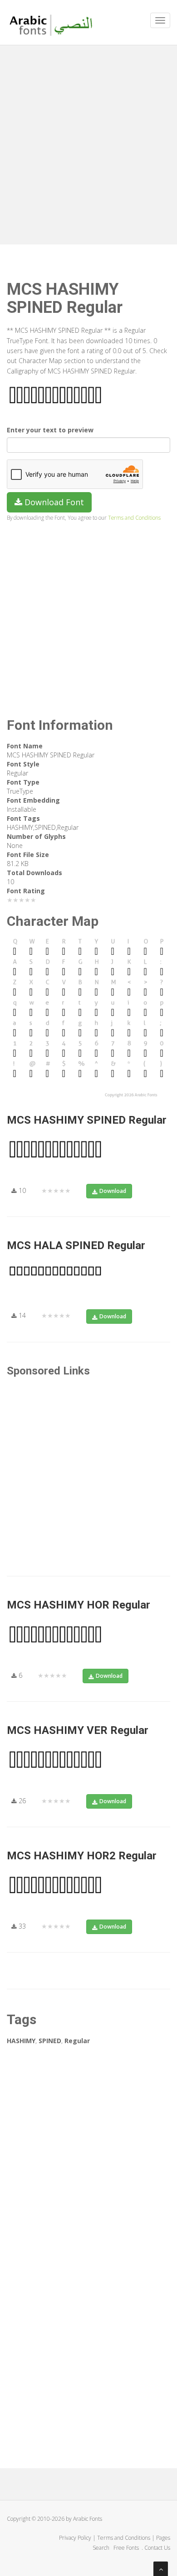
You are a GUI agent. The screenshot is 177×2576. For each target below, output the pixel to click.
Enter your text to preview (50, 430)
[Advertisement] (88, 143)
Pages (163, 2538)
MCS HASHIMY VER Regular (78, 1730)
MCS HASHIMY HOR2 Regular (82, 1856)
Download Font (53, 502)
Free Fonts (127, 2548)
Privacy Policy (75, 2538)
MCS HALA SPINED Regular (76, 1245)
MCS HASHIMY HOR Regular (79, 1605)
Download (113, 1191)
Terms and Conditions (134, 517)
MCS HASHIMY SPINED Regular (87, 1120)
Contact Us (157, 2548)
